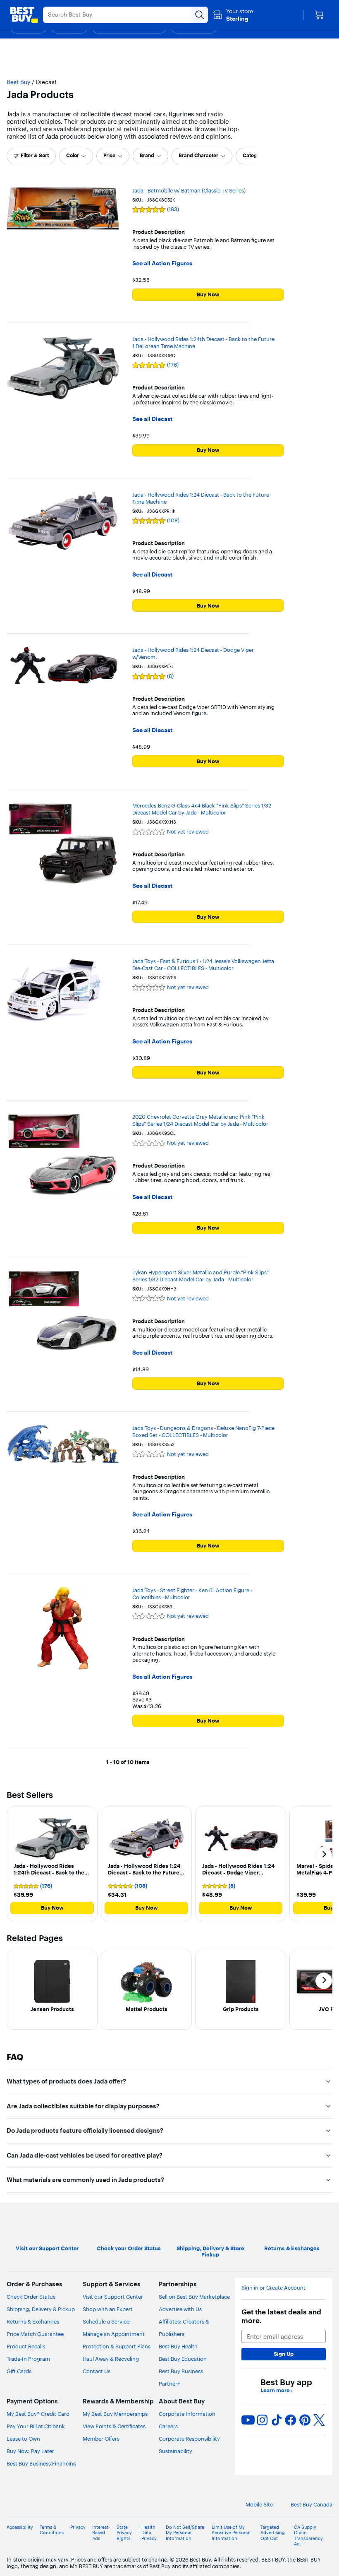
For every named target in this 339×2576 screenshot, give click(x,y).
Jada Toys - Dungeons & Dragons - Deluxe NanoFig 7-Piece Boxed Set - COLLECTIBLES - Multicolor (203, 1431)
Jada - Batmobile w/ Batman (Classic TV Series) (189, 190)
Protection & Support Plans (117, 2346)
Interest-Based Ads (101, 2533)
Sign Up (284, 2354)
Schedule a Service (106, 2321)
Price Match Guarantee (35, 2334)
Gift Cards (19, 2371)
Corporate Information (187, 2414)
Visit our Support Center (113, 2297)
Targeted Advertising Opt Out (273, 2533)
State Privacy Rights (124, 2533)
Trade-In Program (28, 2359)
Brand (147, 155)
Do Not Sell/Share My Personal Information (185, 2533)
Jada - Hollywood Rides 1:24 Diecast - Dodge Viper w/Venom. (193, 653)
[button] (52, 1864)
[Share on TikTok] (277, 2420)
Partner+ (169, 2384)
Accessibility (20, 2527)
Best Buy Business (181, 2371)
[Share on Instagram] (262, 2420)
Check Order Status (31, 2297)
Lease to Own (23, 2439)
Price (109, 155)
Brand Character (198, 155)
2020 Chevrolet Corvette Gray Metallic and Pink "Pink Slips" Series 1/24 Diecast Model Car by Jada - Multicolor (200, 1120)
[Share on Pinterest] (305, 2420)
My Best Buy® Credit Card (38, 2414)
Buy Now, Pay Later (30, 2451)
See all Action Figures (162, 263)
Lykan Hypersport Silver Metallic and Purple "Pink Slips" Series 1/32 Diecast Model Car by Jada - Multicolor (201, 1276)
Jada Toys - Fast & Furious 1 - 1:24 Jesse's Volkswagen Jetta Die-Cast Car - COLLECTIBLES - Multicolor (203, 965)
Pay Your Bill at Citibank (36, 2426)
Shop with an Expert (108, 2309)
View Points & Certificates (114, 2426)
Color (73, 155)
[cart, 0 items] (319, 15)
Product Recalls (26, 2346)
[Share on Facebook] (291, 2420)
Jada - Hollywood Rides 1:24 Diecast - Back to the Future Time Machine (201, 498)
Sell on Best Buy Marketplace (194, 2297)
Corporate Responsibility (189, 2439)
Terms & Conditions (52, 2530)
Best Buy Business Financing (42, 2463)
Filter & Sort (35, 155)
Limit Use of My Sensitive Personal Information (231, 2533)
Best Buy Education (183, 2359)
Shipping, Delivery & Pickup (41, 2309)
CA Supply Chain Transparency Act (308, 2536)
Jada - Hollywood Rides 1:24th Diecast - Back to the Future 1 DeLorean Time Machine (203, 342)
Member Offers (101, 2439)
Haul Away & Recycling (111, 2359)
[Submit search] (200, 15)
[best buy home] (24, 15)
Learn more (277, 2390)
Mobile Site (259, 2505)
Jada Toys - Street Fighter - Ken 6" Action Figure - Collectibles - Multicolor (192, 1594)
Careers (168, 2426)
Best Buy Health (178, 2346)
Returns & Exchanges (33, 2321)
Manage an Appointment (114, 2334)
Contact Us (97, 2371)
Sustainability (175, 2451)
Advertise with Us (180, 2309)
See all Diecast (152, 419)
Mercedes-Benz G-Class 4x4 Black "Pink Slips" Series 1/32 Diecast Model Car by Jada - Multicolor (202, 809)
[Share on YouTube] (248, 2420)
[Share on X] (319, 2420)
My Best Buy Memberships (115, 2414)
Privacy (78, 2527)
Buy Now (208, 294)
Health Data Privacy (149, 2533)
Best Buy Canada (312, 2505)
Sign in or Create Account (273, 2288)
